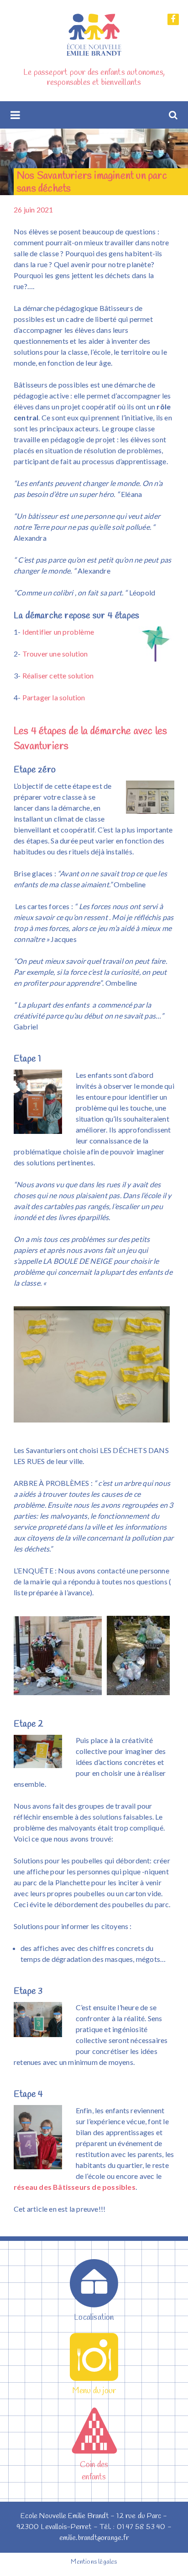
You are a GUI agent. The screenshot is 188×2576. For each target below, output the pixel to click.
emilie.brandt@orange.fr (94, 2538)
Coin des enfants (94, 2471)
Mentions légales (94, 2562)
